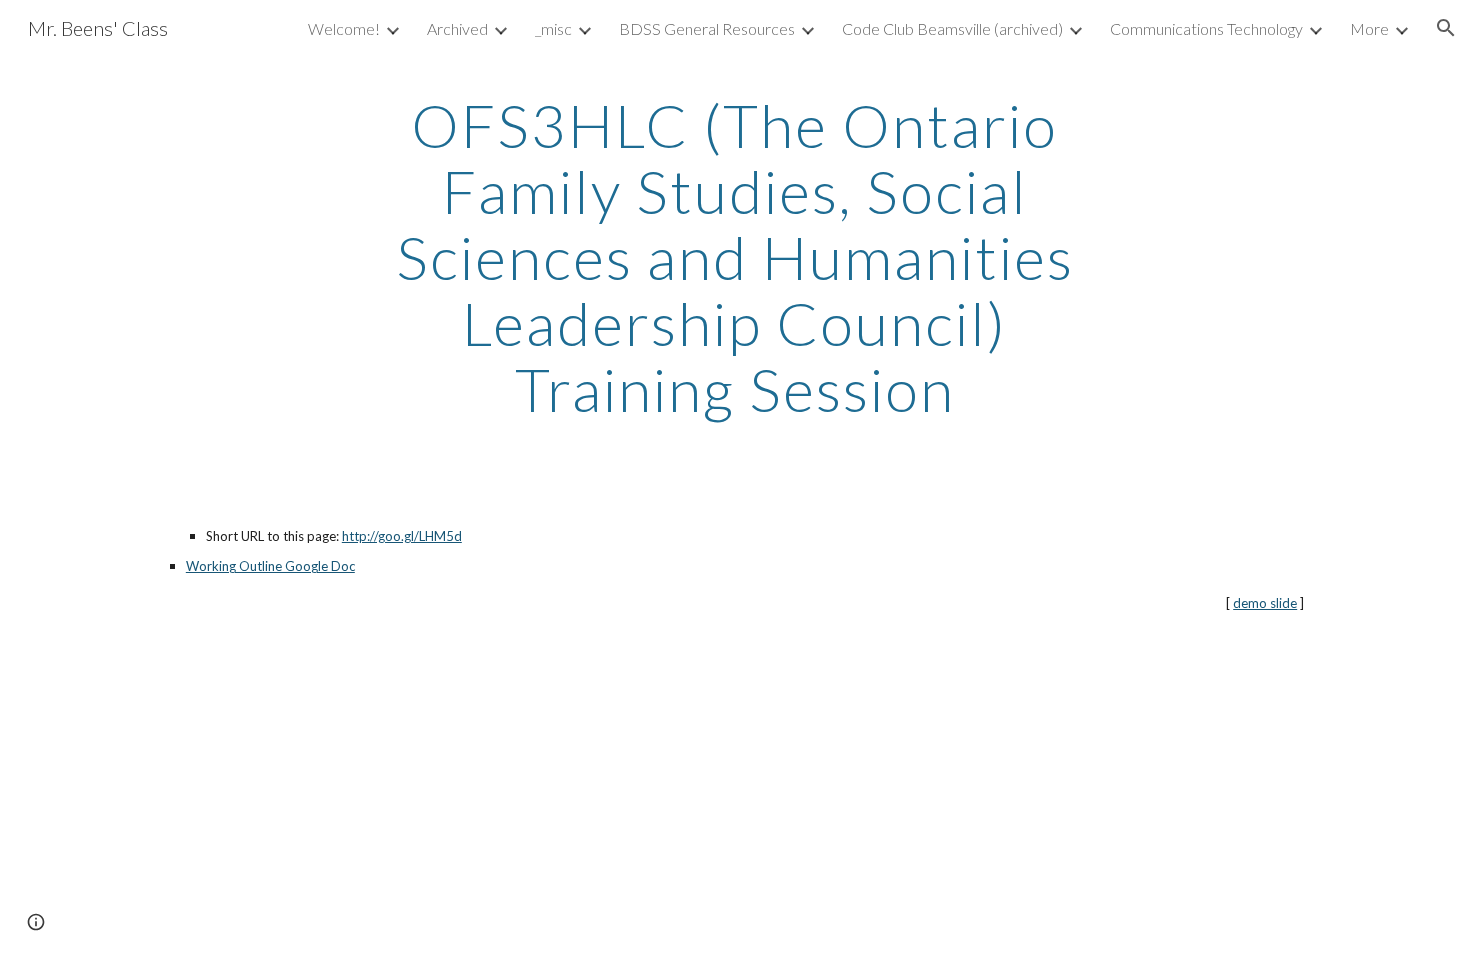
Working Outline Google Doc (270, 566)
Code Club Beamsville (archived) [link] (952, 28)
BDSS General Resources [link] (707, 28)
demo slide (1265, 603)
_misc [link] (553, 28)
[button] (1446, 28)
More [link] (1369, 28)
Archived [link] (457, 28)
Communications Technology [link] (1206, 28)
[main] (735, 257)
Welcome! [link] (344, 28)
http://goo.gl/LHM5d (402, 536)
